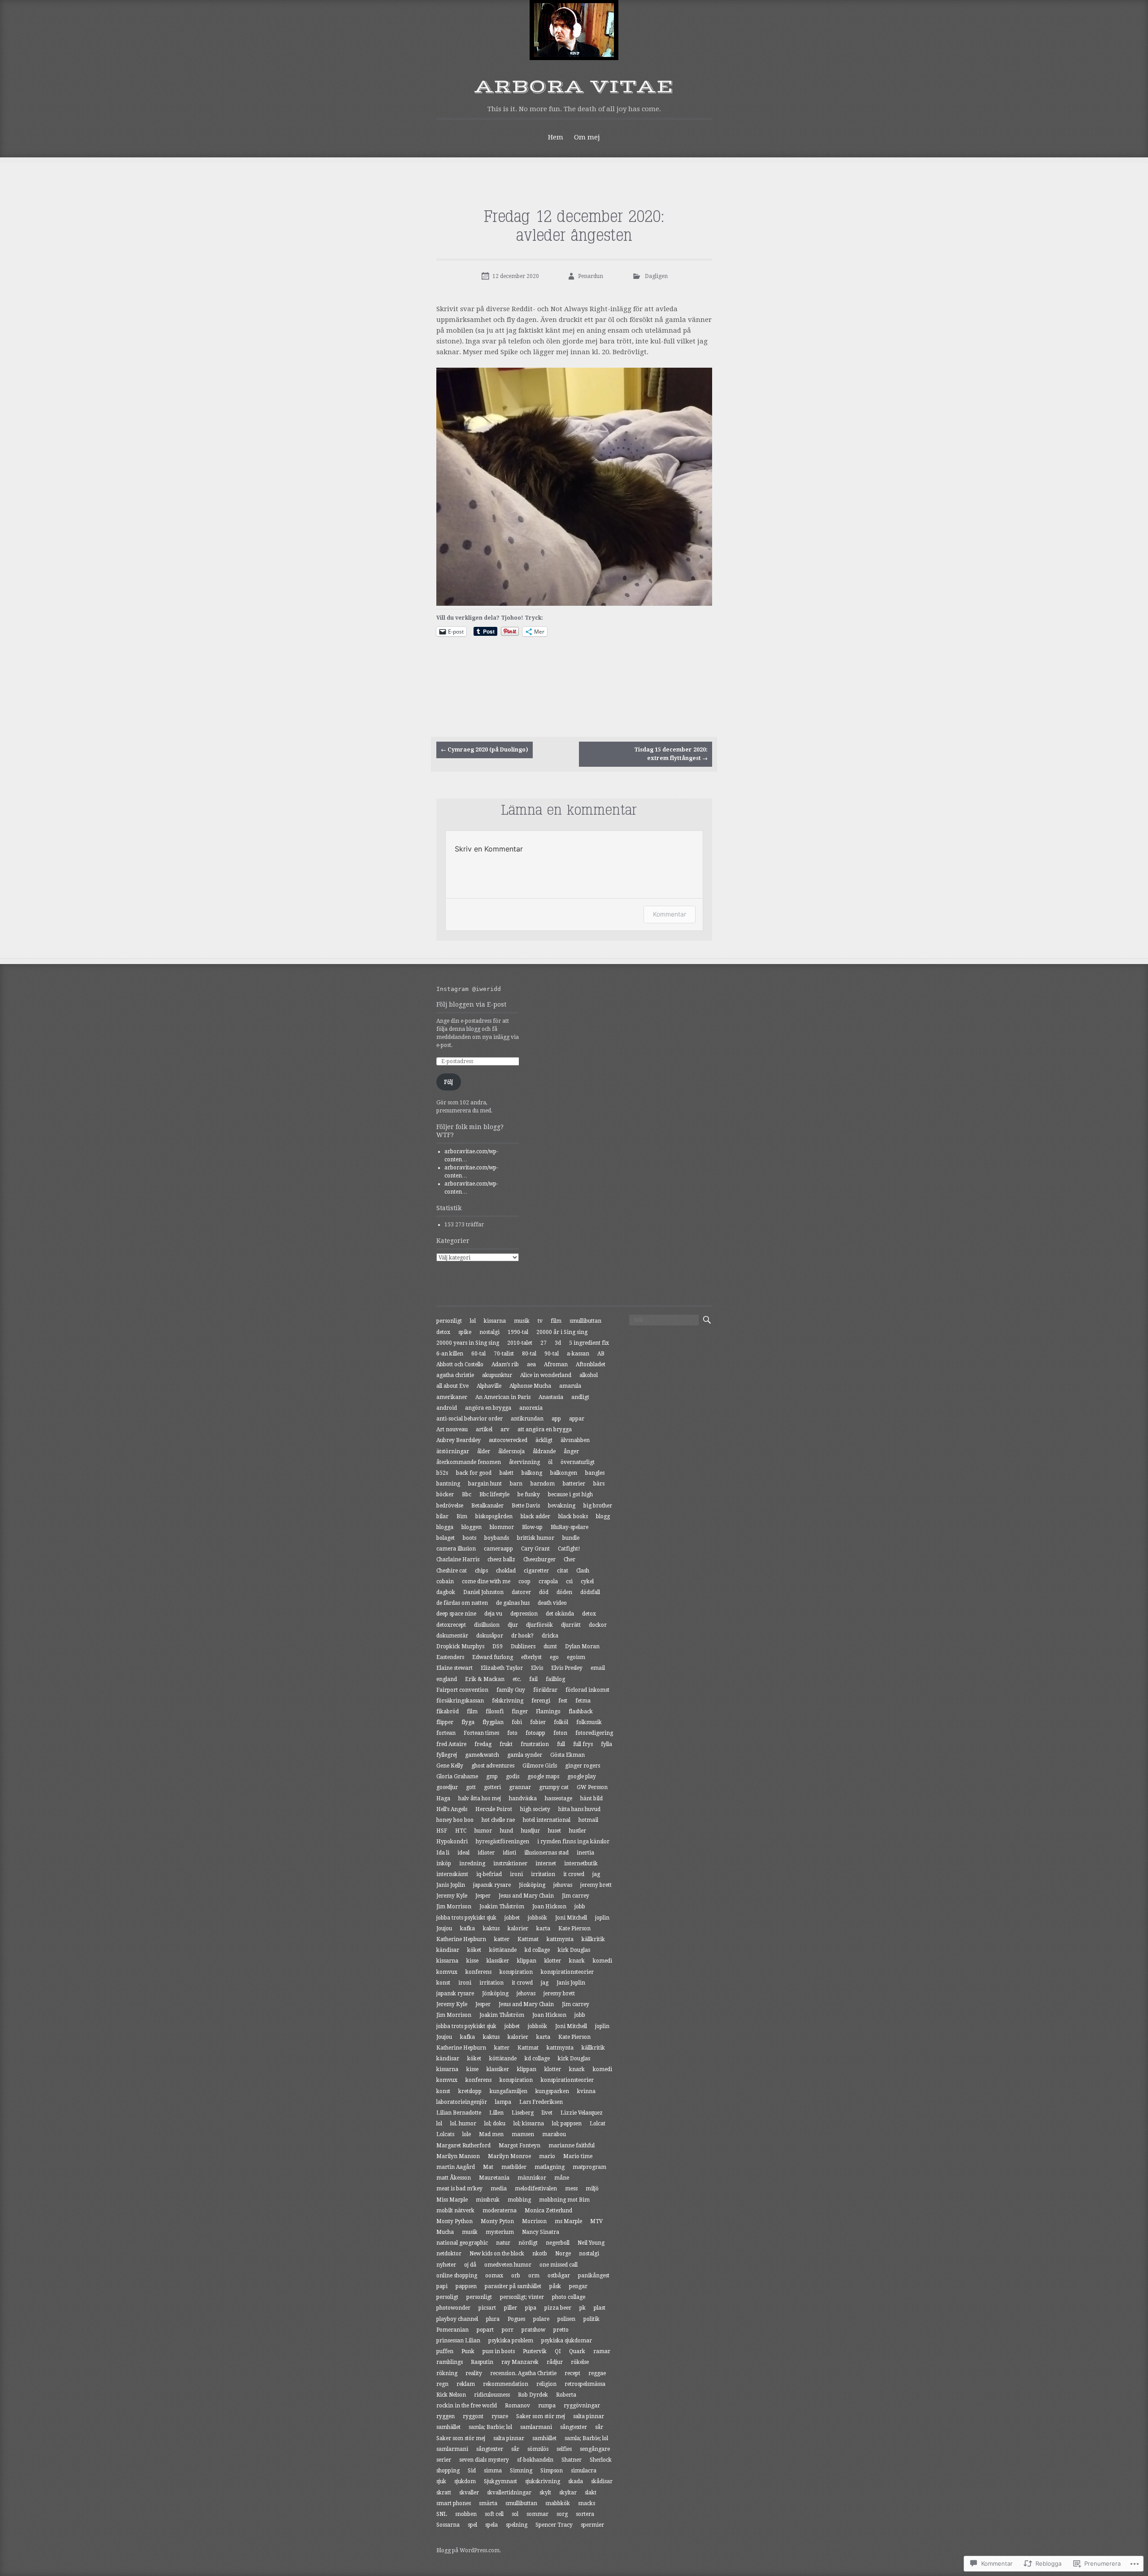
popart (485, 2330)
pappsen (466, 2286)
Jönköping (532, 1885)
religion (546, 2384)
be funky (529, 1494)
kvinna (586, 2091)
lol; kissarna (529, 2124)
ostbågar (559, 2276)
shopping (448, 2471)
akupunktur (497, 1375)
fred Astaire (451, 1744)
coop (524, 1581)
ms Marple (568, 2221)
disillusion (487, 1625)
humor (483, 1831)
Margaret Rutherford (463, 2146)
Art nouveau (452, 1429)
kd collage (537, 1950)
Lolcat (598, 2124)
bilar (442, 1516)
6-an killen (450, 1354)
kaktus (491, 1929)
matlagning (550, 2167)
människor (532, 2178)
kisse (472, 1961)
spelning (517, 2525)
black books (573, 1516)
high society (535, 1809)
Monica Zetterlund (548, 2211)
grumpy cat (554, 1787)
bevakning (562, 1506)
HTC (461, 1831)
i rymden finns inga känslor (573, 1842)
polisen (566, 2319)
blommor (502, 1527)
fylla (607, 1744)
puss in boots (499, 2351)
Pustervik (535, 2351)
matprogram (589, 2167)
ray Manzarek (520, 2362)
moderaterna (500, 2211)
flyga (468, 1722)
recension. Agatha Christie (523, 2373)
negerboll (558, 2243)
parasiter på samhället (513, 2286)
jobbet (512, 1918)
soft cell (494, 2514)
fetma (583, 1701)
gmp (492, 1777)
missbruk (488, 2200)
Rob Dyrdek (533, 2395)
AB (601, 1354)
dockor (598, 1625)
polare (541, 2319)
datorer (521, 1592)
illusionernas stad (546, 1853)
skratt (444, 2493)
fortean (446, 1733)
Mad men (491, 2134)
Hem (556, 137)
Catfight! (569, 1549)
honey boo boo (455, 1820)
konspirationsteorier (567, 1972)
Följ (448, 1082)
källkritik (593, 1939)
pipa (531, 2308)
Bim (462, 1516)
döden (564, 1592)
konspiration (516, 1972)
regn (442, 2384)
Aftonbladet (591, 1364)
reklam (466, 2384)
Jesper (483, 1896)
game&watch (482, 1755)
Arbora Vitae (574, 87)
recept (572, 2373)
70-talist (504, 1354)
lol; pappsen (567, 2124)
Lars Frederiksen (541, 2102)
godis (513, 1777)
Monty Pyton (497, 2221)
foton (560, 1733)
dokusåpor (490, 1636)
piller (511, 2308)
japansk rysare (492, 1885)
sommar (537, 2514)
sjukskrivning (543, 2481)
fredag (483, 1744)
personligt (449, 1321)
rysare (500, 2416)
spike (465, 1332)
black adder (535, 1516)
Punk (468, 2351)
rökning (447, 2373)
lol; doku (495, 2124)
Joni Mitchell (571, 1918)
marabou (554, 2134)
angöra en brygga (488, 1408)
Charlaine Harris (458, 1560)
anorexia (531, 1408)
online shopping (457, 2276)
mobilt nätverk (455, 2211)
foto (512, 1733)
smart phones (454, 2503)
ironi (516, 1874)
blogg (603, 1516)
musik (522, 1321)
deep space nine (456, 1614)
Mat (488, 2167)
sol (515, 2514)
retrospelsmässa (585, 2384)
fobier (538, 1722)
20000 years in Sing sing (468, 1343)
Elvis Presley (567, 1668)
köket (474, 1950)
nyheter (446, 2265)
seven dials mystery (484, 2460)
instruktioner (510, 1864)
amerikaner (452, 1397)
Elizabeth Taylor (502, 1668)
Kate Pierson (574, 1929)
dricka (550, 1636)
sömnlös (538, 2449)
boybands (497, 1538)
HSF (442, 1831)
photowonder (453, 2308)
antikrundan (527, 1419)
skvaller (469, 2493)
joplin (602, 1918)
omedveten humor (508, 2265)
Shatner (572, 2460)
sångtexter (574, 2427)
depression (524, 1614)
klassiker (498, 1961)
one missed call (559, 2265)
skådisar (602, 2481)
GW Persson (592, 1787)
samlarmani (536, 2427)
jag (596, 1874)
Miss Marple (452, 2200)
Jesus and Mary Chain (526, 1896)
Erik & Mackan (485, 1679)
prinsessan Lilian (458, 2341)
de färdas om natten (462, 1603)
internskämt (452, 1874)
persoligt (447, 2297)
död (544, 1592)
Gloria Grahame (457, 1777)
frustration (535, 1744)
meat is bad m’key (459, 2189)
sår (599, 2427)
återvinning (524, 1462)
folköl (561, 1722)
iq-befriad (489, 1874)
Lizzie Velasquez (582, 2113)
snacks (587, 2503)
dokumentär (452, 1636)
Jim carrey (576, 1896)
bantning (448, 1484)
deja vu (493, 1614)
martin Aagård (456, 2167)
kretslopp (470, 2091)
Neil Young (591, 2243)
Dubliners (523, 1646)
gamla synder (525, 1755)
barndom (543, 1484)
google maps (543, 1777)
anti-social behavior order (470, 1419)
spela (491, 2525)
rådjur (555, 2362)
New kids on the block (497, 2254)
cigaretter (536, 1571)
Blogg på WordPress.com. (469, 2550)
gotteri (492, 1787)
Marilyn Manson (458, 2156)
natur (503, 2243)
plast (600, 2308)
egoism (576, 1657)
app (556, 1419)
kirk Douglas (574, 1950)
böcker (445, 1494)
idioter (486, 1853)
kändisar (448, 1950)
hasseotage (559, 1798)
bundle (571, 1538)
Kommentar (670, 914)
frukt (506, 1744)
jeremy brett (596, 1885)
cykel (587, 1581)
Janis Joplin (451, 1885)
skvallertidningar (509, 2493)
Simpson (552, 2471)
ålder (484, 1451)
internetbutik (581, 1864)
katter (502, 1939)
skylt (545, 2493)
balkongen (564, 1473)
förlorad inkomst (587, 1690)
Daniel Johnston (483, 1592)
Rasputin (482, 2362)
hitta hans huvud (579, 1809)
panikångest (594, 2276)
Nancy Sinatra (541, 2232)
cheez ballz (501, 1560)
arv (505, 1429)
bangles (595, 1473)
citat (563, 1571)
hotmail (588, 1820)
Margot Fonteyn (520, 2146)
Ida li (443, 1853)
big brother (598, 1506)
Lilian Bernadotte (459, 2113)
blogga (445, 1527)
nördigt (528, 2243)
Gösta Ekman (567, 1755)
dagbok (446, 1592)
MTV (596, 2221)
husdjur (531, 1831)
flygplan (493, 1722)
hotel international (547, 1820)
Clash (583, 1571)
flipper (445, 1722)
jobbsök (537, 1918)
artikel (484, 1429)
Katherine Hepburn (461, 1939)
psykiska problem (511, 2341)
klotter (553, 1961)
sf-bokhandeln (535, 2460)
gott (471, 1787)
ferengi (541, 1701)
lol (473, 1321)
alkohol (589, 1375)
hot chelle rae (498, 1820)
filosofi (495, 1712)
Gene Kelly (450, 1766)
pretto (561, 2330)
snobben (466, 2514)
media (499, 2189)
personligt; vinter (522, 2297)
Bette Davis (526, 1506)
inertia (585, 1853)
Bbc (467, 1494)
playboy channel (457, 2319)
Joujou (444, 1929)
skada (576, 2481)
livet (547, 2113)
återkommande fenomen (469, 1462)
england (447, 1679)
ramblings (450, 2362)
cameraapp (498, 1549)
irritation (543, 1874)
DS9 (498, 1646)
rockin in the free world (467, 2406)
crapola (548, 1581)
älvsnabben (575, 1440)
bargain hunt (485, 1484)
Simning (521, 2471)
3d (558, 1343)
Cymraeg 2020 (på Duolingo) (485, 750)
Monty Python (454, 2221)
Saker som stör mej (541, 2416)
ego (554, 1657)
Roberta (566, 2395)
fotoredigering (594, 1733)
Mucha (445, 2232)
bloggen (472, 1527)
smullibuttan (585, 1321)
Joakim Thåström (502, 1907)
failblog (555, 1679)
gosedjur (447, 1787)
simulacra (584, 2471)
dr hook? (522, 1636)
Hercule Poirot (494, 1809)
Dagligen (656, 276)
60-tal (478, 1354)
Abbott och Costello (460, 1364)
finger (520, 1712)
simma (493, 2471)
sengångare (595, 2449)
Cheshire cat (452, 1571)
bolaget (446, 1538)
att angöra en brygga (545, 1429)
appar (577, 1419)
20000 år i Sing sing (562, 1332)
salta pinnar (589, 2416)
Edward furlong (493, 1657)
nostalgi (489, 1332)
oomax (494, 2276)
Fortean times (481, 1733)
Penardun (591, 276)
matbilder (514, 2167)
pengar (578, 2286)
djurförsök (539, 1625)
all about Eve (452, 1386)
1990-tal (518, 1332)
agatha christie (455, 1375)
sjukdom (465, 2481)
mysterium (500, 2232)
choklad (506, 1571)
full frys (583, 1744)
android (447, 1408)
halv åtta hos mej (480, 1798)
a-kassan (578, 1354)
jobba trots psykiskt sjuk (466, 1918)
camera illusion (456, 1549)
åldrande (544, 1451)
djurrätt (571, 1625)
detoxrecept (451, 1625)
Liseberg (523, 2113)
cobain (445, 1581)
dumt (550, 1646)
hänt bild (591, 1798)
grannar (520, 1787)
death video (552, 1603)
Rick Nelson (451, 2395)
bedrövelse (450, 1506)
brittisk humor (536, 1538)
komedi (602, 1961)
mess (571, 2189)
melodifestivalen (536, 2189)
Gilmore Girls (540, 1766)
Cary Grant (535, 1549)
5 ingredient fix (589, 1343)
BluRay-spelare (570, 1527)
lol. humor (463, 2124)
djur (513, 1625)
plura (493, 2319)
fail (533, 1679)
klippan (527, 1961)
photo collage (569, 2297)
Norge (563, 2254)
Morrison (534, 2221)
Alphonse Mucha (530, 1386)
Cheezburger (539, 1560)
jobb (580, 1907)
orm (534, 2276)
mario (547, 2156)
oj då (470, 2265)
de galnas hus (513, 1603)
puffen (445, 2351)
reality (474, 2373)
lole (467, 2134)
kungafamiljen (509, 2091)
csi (569, 1581)
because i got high (570, 1494)
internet (546, 1864)
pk (583, 2308)
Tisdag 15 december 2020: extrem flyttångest (671, 754)
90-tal (552, 1354)
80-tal (529, 1354)
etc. (517, 1679)
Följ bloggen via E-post (471, 1004)
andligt (580, 1397)
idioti (509, 1853)
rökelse (580, 2362)
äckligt (544, 1440)
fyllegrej (447, 1755)
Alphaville (489, 1386)
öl (550, 1462)
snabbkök (558, 2503)
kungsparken (552, 2091)
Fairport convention (462, 1690)
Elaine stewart (454, 1668)
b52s (442, 1473)
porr (508, 2330)
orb (516, 2276)
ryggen (446, 2416)
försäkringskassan (460, 1701)
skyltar (568, 2493)
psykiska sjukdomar (567, 2341)
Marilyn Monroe (509, 2156)
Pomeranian (452, 2330)
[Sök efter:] (664, 1320)
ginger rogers (583, 1766)
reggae (597, 2373)
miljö (592, 2189)
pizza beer (558, 2308)
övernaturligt (578, 1462)
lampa (503, 2102)
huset (554, 1831)
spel (472, 2525)
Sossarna (448, 2525)
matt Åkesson (454, 2178)
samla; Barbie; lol (490, 2427)
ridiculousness (492, 2395)
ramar (602, 2351)
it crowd (574, 1874)
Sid (472, 2471)
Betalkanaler (487, 1506)
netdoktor (449, 2254)
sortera (585, 2514)
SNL (442, 2514)
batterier (574, 1484)
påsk (555, 2286)
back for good (474, 1473)
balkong (532, 1473)
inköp (444, 1864)
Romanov (517, 2406)
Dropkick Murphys (460, 1646)
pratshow (533, 2330)
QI (558, 2351)
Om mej (587, 137)
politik (591, 2319)
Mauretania (494, 2178)
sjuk (441, 2481)
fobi (517, 1722)
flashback (581, 1712)
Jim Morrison (454, 1907)
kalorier (518, 1929)
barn (516, 1484)
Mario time (578, 2156)
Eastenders (450, 1657)
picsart (487, 2308)
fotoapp (535, 1733)
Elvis (537, 1668)
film (556, 1321)
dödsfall (590, 1592)
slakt (591, 2493)
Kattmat (528, 1939)
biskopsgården (494, 1516)
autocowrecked (508, 1440)
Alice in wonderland (546, 1375)
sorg (562, 2514)
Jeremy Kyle (452, 1896)
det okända (560, 1614)
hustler (578, 1831)
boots (470, 1538)
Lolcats (445, 2134)
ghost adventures (493, 1766)
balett (507, 1473)
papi (442, 2286)
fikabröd (448, 1712)
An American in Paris (503, 1397)
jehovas (563, 1885)
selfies (564, 2449)
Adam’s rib (505, 1364)
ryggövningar (582, 2406)
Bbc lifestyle (494, 1494)
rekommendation (506, 2384)
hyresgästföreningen (502, 1842)
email (598, 1668)
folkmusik (589, 1722)
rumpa (547, 2406)
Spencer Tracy (554, 2525)
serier (444, 2460)
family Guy (511, 1690)
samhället (448, 2427)
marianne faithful (572, 2146)
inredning (472, 1864)
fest (563, 1701)
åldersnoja (511, 1451)
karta (543, 1929)
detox (443, 1332)
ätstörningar (453, 1451)
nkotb (540, 2254)
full (561, 1744)
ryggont (473, 2416)
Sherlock (601, 2460)
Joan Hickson (549, 1907)
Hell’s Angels (452, 1809)
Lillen (496, 2113)
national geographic (462, 2243)
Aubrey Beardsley (459, 1440)
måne (562, 2178)
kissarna (495, 1321)
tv (540, 1321)
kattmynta (560, 1939)
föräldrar (545, 1690)
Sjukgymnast (500, 2481)
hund (507, 1831)
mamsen (523, 2134)
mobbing (519, 2200)
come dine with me (486, 1581)
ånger (571, 1451)
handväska (523, 1798)
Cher (570, 1560)
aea (531, 1364)
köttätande (503, 1950)
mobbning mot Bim (564, 2200)
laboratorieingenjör (462, 2102)
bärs (599, 1484)
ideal (463, 1853)
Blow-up (532, 1527)
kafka (467, 1929)
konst (443, 1983)
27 (544, 1343)
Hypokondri (452, 1842)
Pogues (516, 2319)
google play (582, 1777)
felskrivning (508, 1701)
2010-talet (520, 1343)
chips (481, 1571)
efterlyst (531, 1657)
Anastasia (551, 1397)
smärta (488, 2503)
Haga (443, 1798)
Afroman (556, 1364)
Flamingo (548, 1712)
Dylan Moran (582, 1646)
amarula (570, 1386)
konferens (478, 1972)
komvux (447, 1972)
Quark (577, 2351)
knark (577, 1961)
